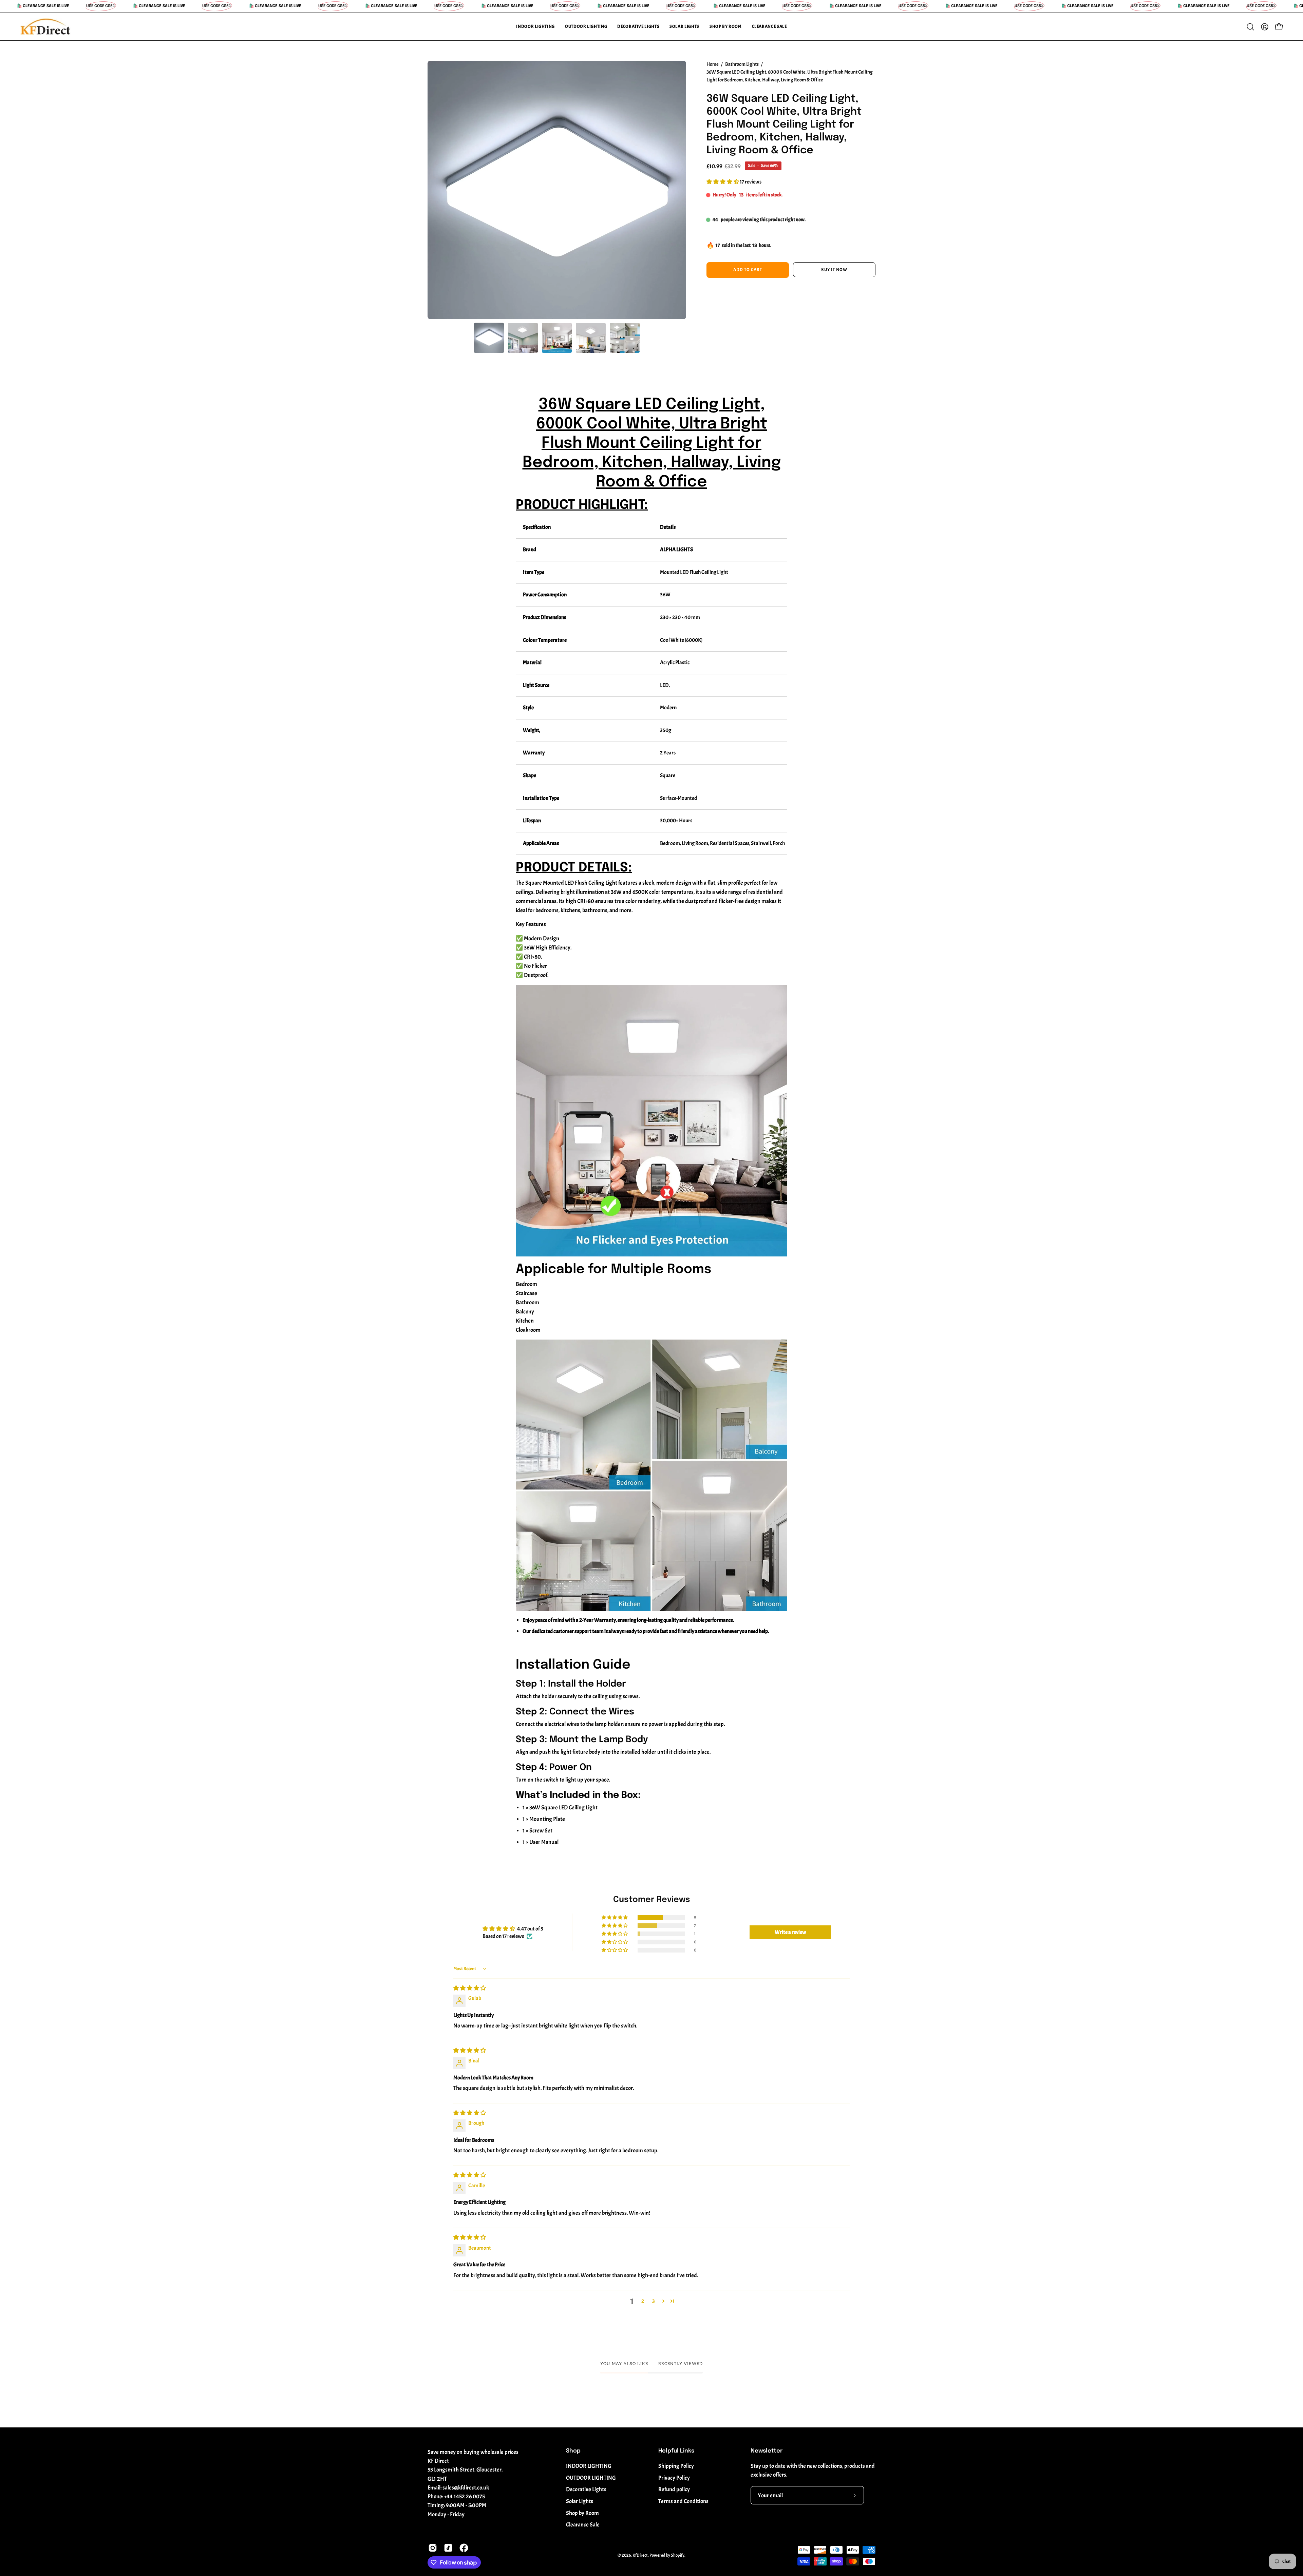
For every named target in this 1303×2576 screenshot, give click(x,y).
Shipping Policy (676, 2466)
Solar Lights (580, 2501)
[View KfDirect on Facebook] (464, 2548)
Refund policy (674, 2489)
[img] (470, 1988)
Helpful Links (676, 2451)
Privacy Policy (674, 2478)
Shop (573, 2451)
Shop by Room (582, 2513)
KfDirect (640, 2556)
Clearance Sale (583, 2525)
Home (713, 64)
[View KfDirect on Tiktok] (448, 2548)
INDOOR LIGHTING (589, 2466)
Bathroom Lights (742, 64)
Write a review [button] (790, 1932)
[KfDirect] (46, 27)
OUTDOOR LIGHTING (591, 2478)
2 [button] (643, 2301)
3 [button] (654, 2301)
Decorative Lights (586, 2489)
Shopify (678, 2556)
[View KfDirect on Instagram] (433, 2548)
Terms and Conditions (683, 2501)
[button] (535, 27)
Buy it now (834, 270)
